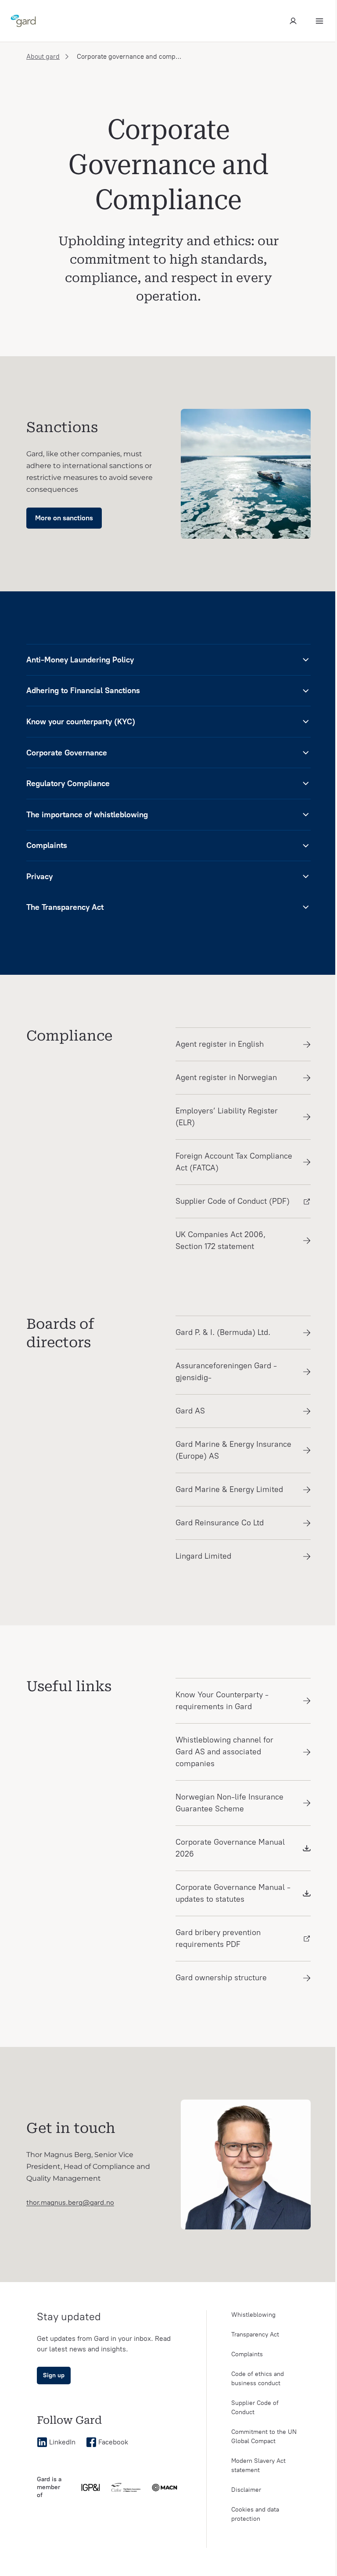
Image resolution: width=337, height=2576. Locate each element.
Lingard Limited (203, 1556)
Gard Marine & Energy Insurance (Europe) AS (233, 1450)
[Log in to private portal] (293, 21)
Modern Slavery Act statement (258, 2465)
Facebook (113, 2442)
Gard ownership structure (221, 1978)
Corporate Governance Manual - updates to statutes (233, 1893)
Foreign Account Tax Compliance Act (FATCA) (234, 1162)
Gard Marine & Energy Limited (229, 1489)
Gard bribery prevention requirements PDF (218, 1938)
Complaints (247, 2354)
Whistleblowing (253, 2315)
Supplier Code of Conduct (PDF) (233, 1201)
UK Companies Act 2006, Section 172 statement (220, 1240)
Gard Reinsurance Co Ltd (220, 1523)
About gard (43, 57)
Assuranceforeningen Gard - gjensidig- (226, 1372)
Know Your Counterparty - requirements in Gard (222, 1701)
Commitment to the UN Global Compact (264, 2436)
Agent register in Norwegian (226, 1077)
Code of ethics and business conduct (258, 2379)
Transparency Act (255, 2334)
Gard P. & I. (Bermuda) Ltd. (223, 1332)
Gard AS (190, 1411)
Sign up (54, 2375)
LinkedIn (62, 2442)
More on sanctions (64, 518)
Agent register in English (220, 1044)
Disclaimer (246, 2490)
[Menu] (319, 21)
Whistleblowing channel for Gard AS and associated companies (224, 1752)
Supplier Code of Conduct (255, 2408)
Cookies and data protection (255, 2514)
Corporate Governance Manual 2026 (230, 1848)
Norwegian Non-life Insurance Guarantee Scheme (229, 1803)
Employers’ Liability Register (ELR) (227, 1117)
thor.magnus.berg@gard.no (70, 2202)
